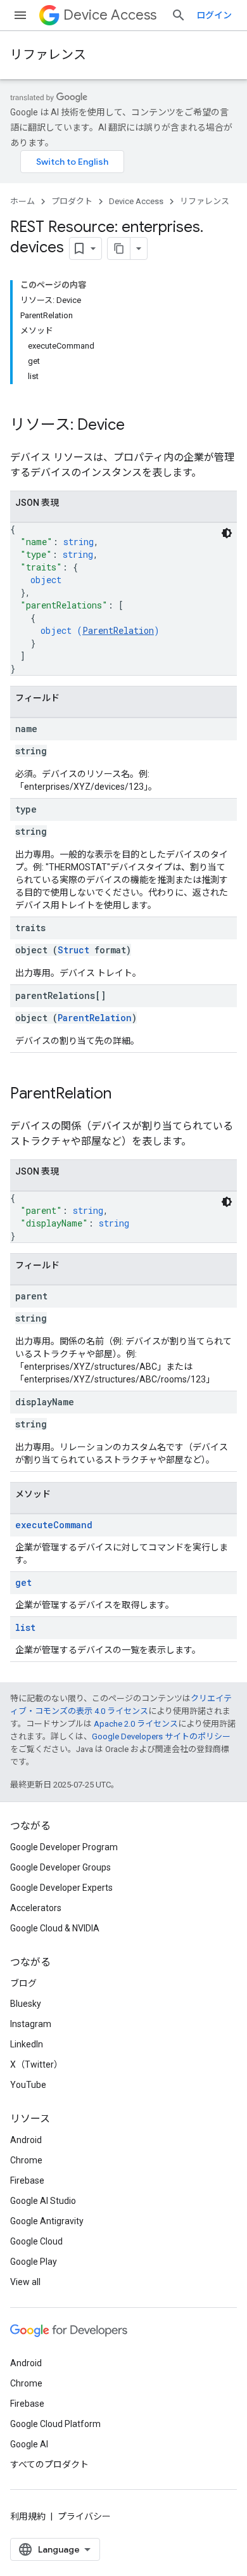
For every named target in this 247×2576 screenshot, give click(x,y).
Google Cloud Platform (55, 2424)
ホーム (22, 201)
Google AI (29, 2444)
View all (25, 2282)
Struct (73, 950)
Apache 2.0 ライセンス (136, 1724)
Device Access (110, 15)
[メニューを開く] (20, 15)
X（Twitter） (36, 2064)
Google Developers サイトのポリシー (161, 1736)
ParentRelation (118, 630)
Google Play (34, 2262)
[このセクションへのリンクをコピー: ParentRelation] (124, 1095)
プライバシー (84, 2516)
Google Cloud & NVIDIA (55, 1928)
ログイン (214, 15)
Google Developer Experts (61, 1888)
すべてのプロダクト (49, 2464)
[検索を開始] (179, 15)
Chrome (26, 2160)
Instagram (31, 2024)
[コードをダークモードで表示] (227, 533)
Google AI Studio (43, 2201)
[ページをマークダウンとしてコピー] (119, 248)
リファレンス (48, 55)
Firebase (27, 2180)
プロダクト (72, 201)
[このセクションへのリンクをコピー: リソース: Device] (137, 426)
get (23, 1582)
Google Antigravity (47, 2221)
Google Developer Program (64, 1847)
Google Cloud (36, 2241)
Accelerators (36, 1908)
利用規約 (28, 2516)
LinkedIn (27, 2044)
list (25, 1627)
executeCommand (54, 1525)
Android (26, 2140)
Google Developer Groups (60, 1867)
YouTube (28, 2085)
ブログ (23, 1983)
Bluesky (26, 2004)
